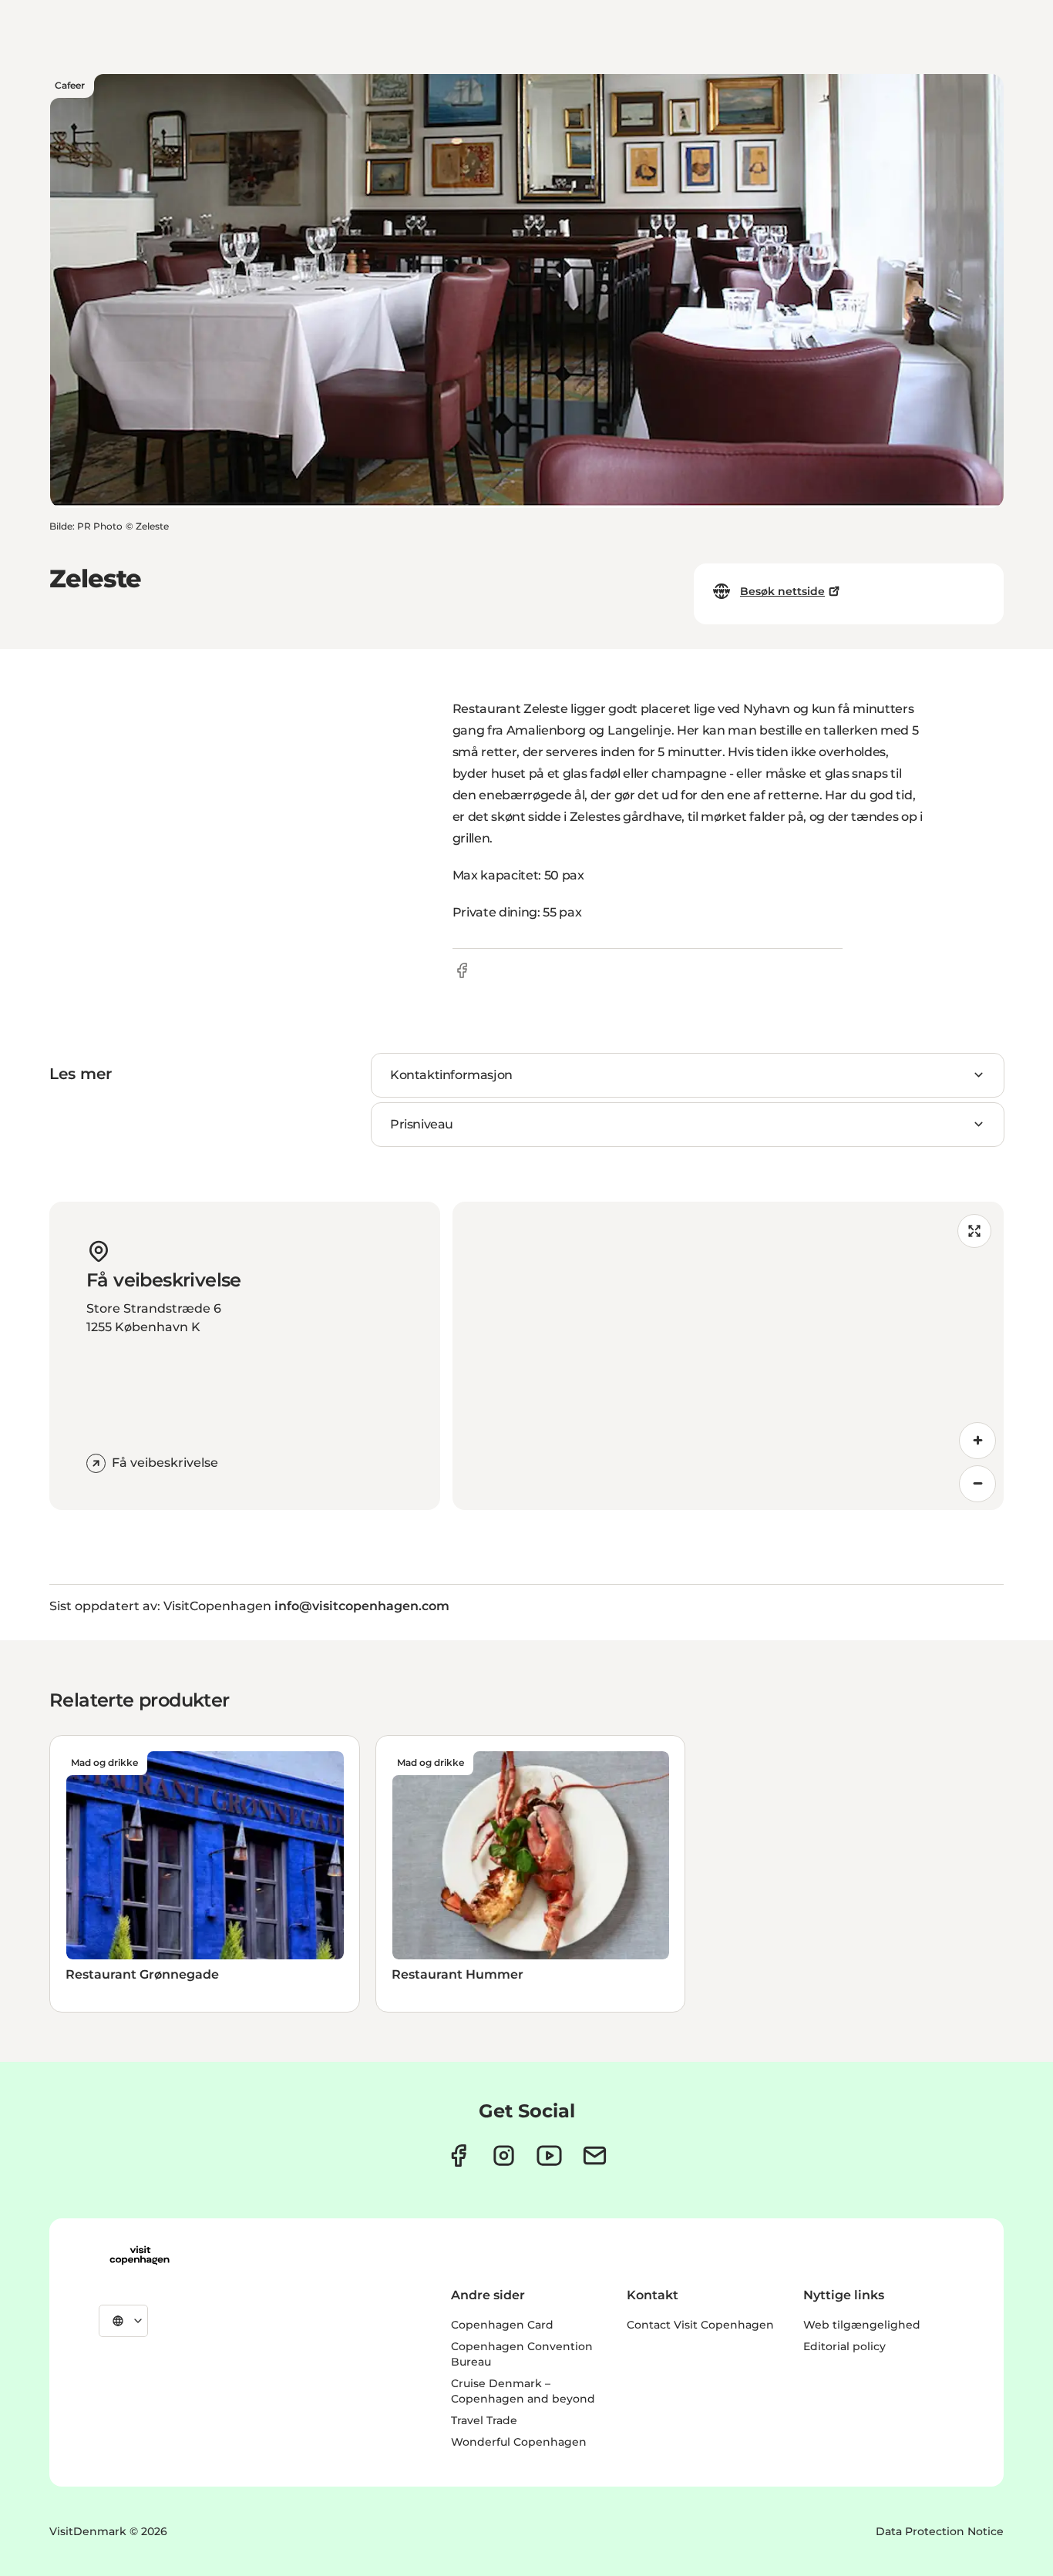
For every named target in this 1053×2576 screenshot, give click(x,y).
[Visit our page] (504, 2156)
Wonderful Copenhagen (519, 2442)
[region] (728, 1356)
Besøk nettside (782, 591)
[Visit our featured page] (549, 2156)
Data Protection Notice (940, 2531)
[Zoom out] (977, 1484)
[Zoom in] (977, 1441)
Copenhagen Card (502, 2325)
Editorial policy (844, 2346)
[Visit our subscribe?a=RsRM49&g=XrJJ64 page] (595, 2156)
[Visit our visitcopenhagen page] (458, 2156)
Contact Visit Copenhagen (700, 2325)
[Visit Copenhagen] (140, 2255)
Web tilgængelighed (862, 2325)
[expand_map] (974, 1231)
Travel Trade (484, 2420)
